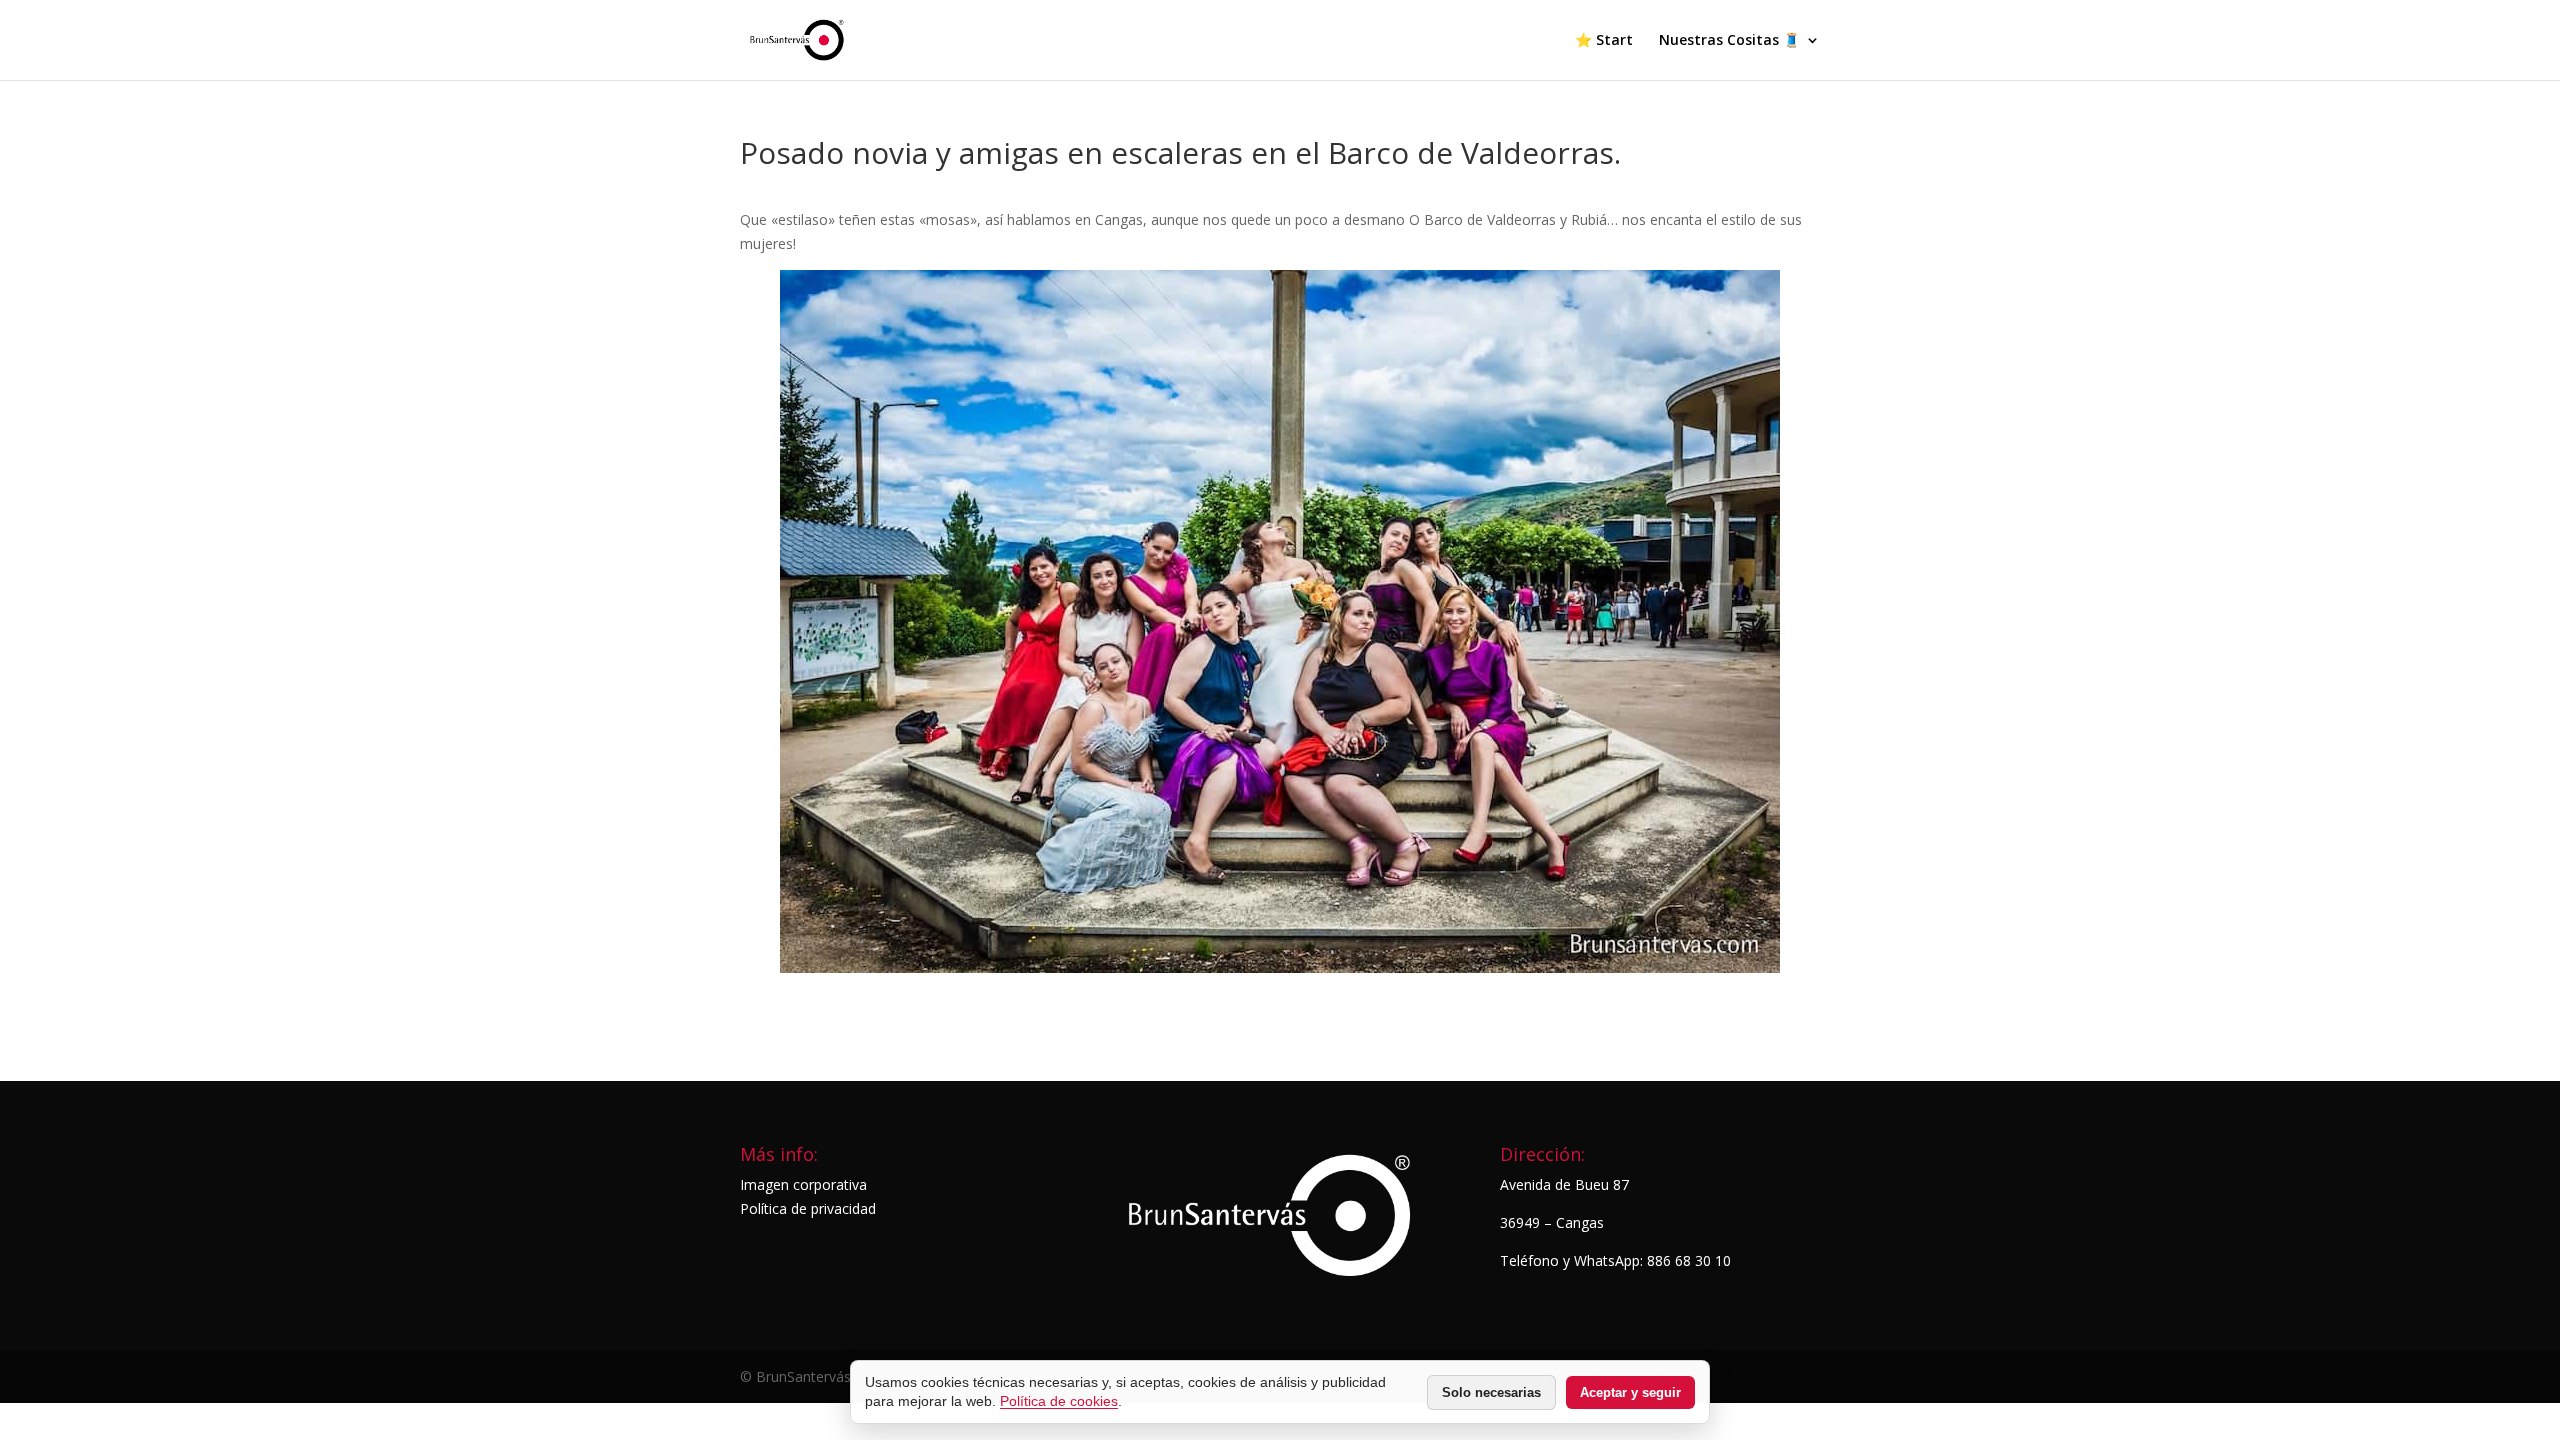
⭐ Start (1604, 41)
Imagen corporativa (803, 1184)
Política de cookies (1059, 1401)
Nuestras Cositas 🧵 (1729, 41)
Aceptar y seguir (1630, 1392)
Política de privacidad (808, 1208)
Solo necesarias (1491, 1392)
